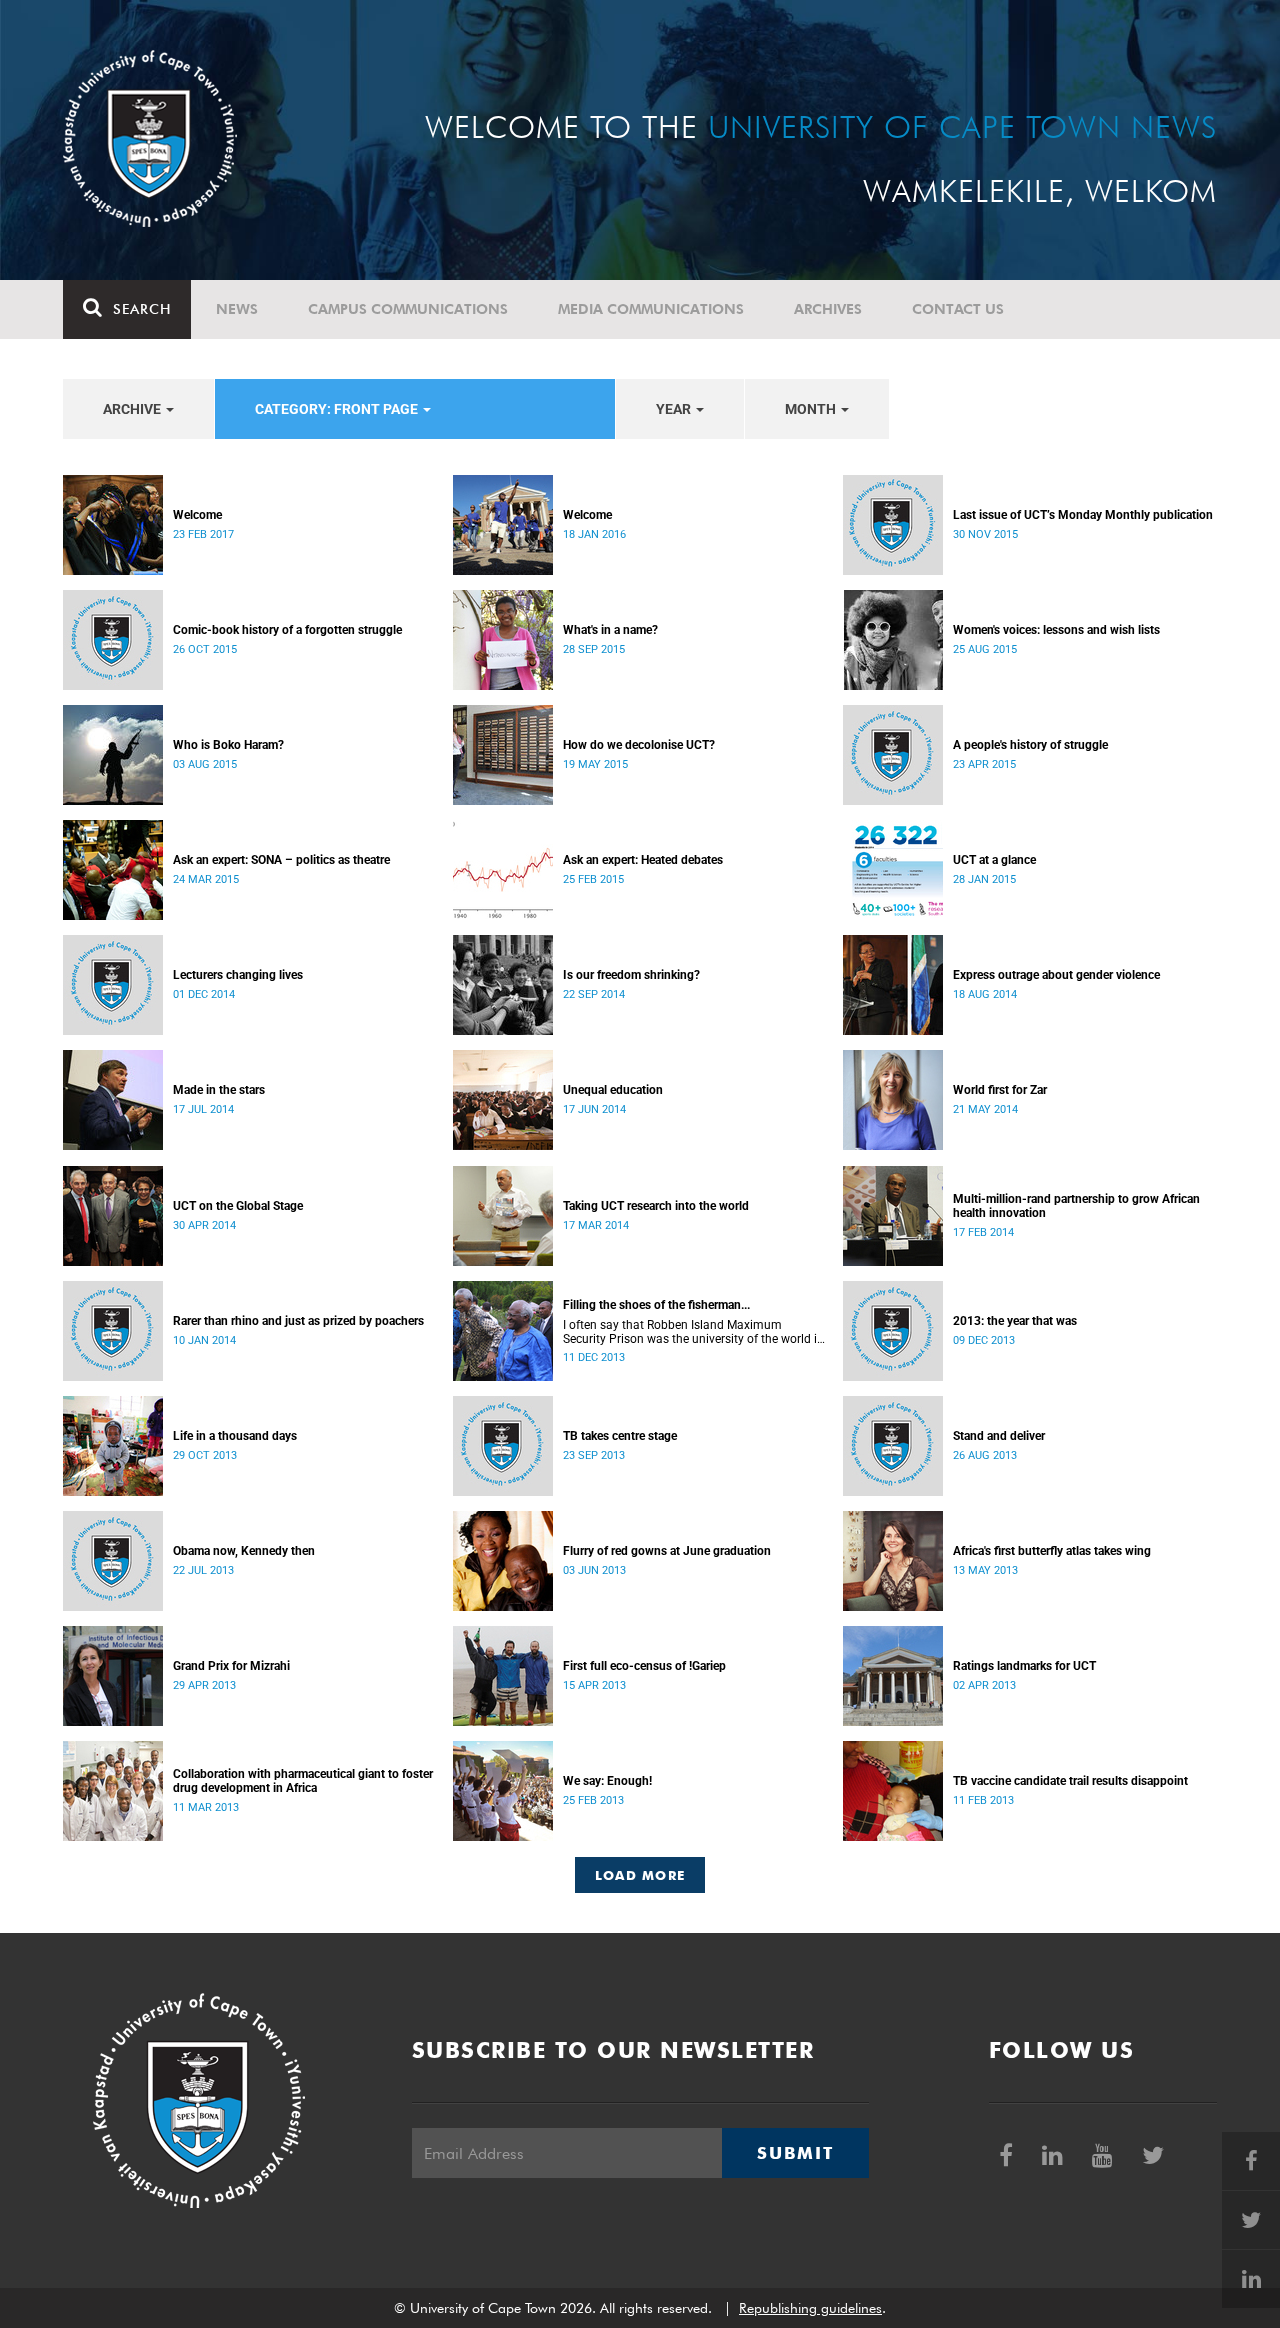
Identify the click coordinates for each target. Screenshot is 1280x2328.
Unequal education (613, 1090)
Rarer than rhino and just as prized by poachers (298, 1321)
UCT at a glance (994, 860)
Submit (795, 2153)
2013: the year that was (1015, 1321)
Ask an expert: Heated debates (643, 860)
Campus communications (408, 309)
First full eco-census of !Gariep (644, 1666)
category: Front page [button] (338, 409)
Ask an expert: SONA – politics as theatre (281, 860)
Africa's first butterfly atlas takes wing (1052, 1551)
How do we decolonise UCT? (639, 745)
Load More (640, 1875)
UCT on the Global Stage (238, 1206)
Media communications (651, 309)
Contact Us (958, 309)
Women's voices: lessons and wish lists (1056, 630)
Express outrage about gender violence (1056, 975)
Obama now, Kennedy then (244, 1551)
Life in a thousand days (235, 1436)
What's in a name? (610, 630)
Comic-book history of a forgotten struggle (287, 630)
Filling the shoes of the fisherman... (656, 1305)
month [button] (812, 409)
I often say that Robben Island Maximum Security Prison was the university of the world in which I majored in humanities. (693, 1332)
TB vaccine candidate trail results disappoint (1070, 1781)
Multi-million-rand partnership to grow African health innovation (1076, 1206)
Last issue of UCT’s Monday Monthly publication (1083, 515)
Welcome (197, 515)
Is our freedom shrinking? (631, 975)
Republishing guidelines (810, 2308)
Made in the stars (219, 1090)
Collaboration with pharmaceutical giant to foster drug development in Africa (303, 1781)
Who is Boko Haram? (228, 745)
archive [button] (133, 409)
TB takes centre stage (620, 1436)
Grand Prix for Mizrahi (231, 1666)
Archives (828, 309)
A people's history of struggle (1030, 745)
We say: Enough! (607, 1781)
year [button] (675, 409)
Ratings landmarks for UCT (1024, 1666)
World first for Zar (1000, 1090)
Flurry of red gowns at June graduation (667, 1551)
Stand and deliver (999, 1436)
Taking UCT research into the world (656, 1206)
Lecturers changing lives (238, 975)
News (237, 309)
